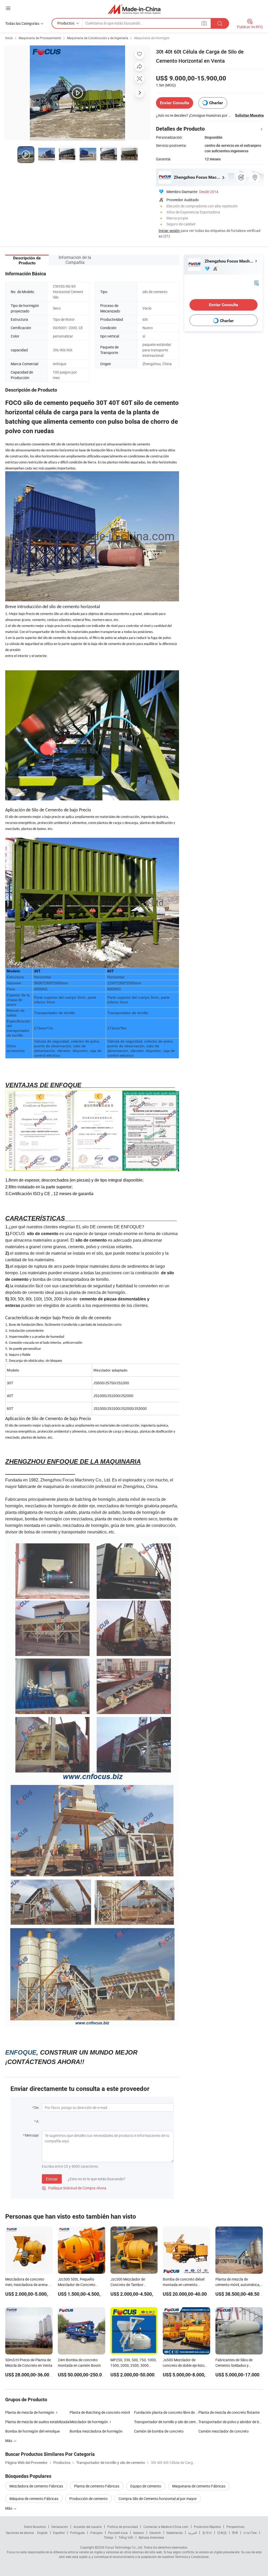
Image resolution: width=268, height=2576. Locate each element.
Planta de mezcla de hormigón (30, 2412)
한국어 (207, 2533)
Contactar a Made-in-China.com (166, 2527)
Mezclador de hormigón (89, 2422)
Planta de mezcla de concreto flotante (229, 2412)
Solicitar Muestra (249, 115)
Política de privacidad (123, 2527)
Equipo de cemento (146, 2486)
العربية (192, 2533)
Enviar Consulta (175, 103)
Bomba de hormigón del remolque (32, 2431)
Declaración (60, 2527)
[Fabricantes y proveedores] (134, 9)
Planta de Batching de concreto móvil (100, 2412)
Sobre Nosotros (35, 2527)
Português (77, 2533)
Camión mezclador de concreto (224, 2431)
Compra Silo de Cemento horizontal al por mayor (158, 2499)
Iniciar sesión (169, 231)
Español (59, 2533)
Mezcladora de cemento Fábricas (36, 2486)
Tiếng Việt (126, 2537)
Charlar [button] (216, 103)
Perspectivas (235, 2527)
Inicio (9, 38)
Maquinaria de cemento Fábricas (199, 2486)
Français (96, 2533)
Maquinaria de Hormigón (152, 38)
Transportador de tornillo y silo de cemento (166, 2422)
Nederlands (175, 2533)
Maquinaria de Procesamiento (40, 38)
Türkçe (108, 2537)
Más (9, 2508)
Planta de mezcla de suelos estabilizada (37, 2422)
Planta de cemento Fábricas (97, 2486)
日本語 (222, 2533)
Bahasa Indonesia (151, 2537)
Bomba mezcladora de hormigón (96, 2431)
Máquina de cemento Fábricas (34, 2499)
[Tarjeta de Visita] (256, 283)
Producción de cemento (88, 2499)
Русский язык (118, 2533)
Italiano (139, 2533)
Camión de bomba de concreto (159, 2431)
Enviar (52, 2179)
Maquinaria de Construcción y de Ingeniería (98, 38)
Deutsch (155, 2533)
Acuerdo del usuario (88, 2527)
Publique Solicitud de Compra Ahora (74, 2188)
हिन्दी (235, 2533)
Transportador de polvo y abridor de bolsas (231, 2422)
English (42, 2533)
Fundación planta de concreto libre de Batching (166, 2412)
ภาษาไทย (250, 2533)
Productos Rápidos (207, 2527)
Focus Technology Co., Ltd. (124, 2547)
